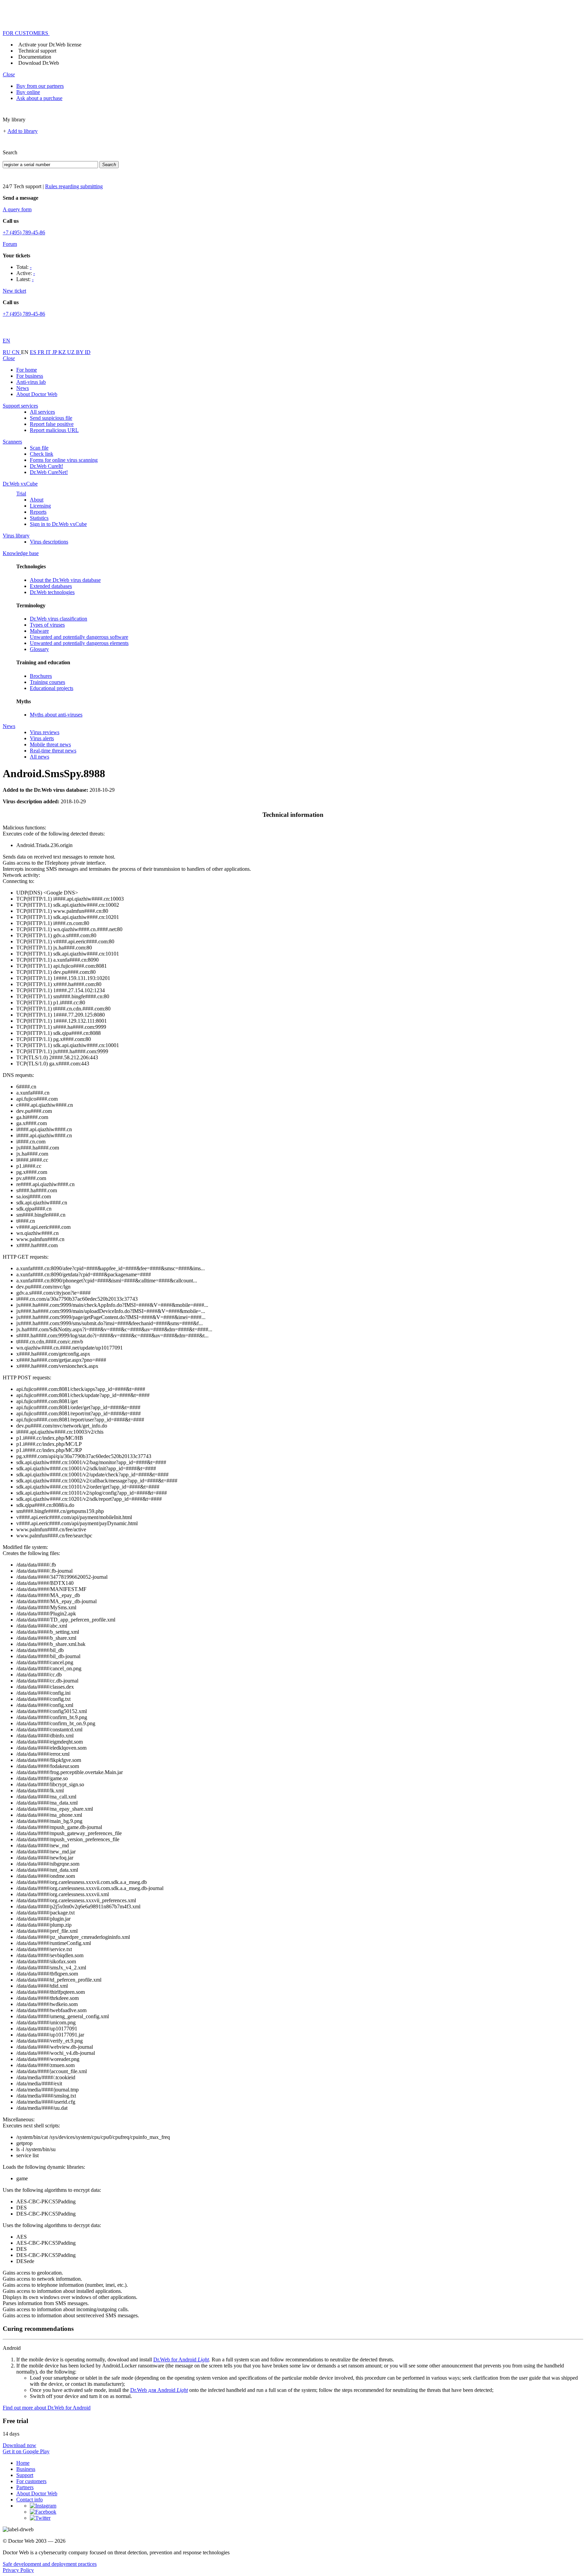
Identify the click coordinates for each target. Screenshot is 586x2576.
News (23, 388)
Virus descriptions (49, 542)
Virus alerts (42, 738)
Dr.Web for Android (181, 2359)
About (37, 500)
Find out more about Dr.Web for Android (47, 2408)
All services (42, 412)
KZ (63, 352)
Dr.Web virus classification (58, 619)
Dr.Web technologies (52, 592)
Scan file (39, 448)
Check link (42, 454)
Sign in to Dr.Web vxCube (58, 524)
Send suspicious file (51, 418)
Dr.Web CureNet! (49, 472)
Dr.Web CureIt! (46, 466)
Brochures (41, 676)
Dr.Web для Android (159, 2390)
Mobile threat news (50, 744)
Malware (39, 631)
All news (40, 757)
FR (42, 352)
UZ (72, 352)
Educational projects (52, 688)
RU (7, 352)
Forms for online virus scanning (64, 460)
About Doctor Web (37, 394)
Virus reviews (45, 732)
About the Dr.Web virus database (65, 580)
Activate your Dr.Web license (50, 45)
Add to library (23, 131)
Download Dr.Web (39, 63)
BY (80, 352)
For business (30, 376)
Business (26, 2469)
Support (25, 2475)
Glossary (39, 649)
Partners (25, 2487)
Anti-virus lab (31, 382)
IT (49, 352)
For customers (31, 2481)
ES (34, 352)
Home (23, 2463)
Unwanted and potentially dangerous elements (79, 643)
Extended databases (51, 586)
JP (55, 352)
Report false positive (52, 424)
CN (16, 352)
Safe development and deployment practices (50, 2564)
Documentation (35, 57)
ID (88, 352)
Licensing (40, 506)
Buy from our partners (40, 86)
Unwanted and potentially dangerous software (79, 637)
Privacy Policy (18, 2570)
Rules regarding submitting (74, 186)
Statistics (39, 518)
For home (27, 370)
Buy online (28, 92)
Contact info (30, 2500)
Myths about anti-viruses (56, 715)
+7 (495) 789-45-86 (24, 232)
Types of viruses (47, 625)
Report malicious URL (54, 430)
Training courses (47, 682)
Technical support (37, 51)
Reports (38, 512)
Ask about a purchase (39, 98)
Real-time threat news (53, 751)
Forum (10, 244)
